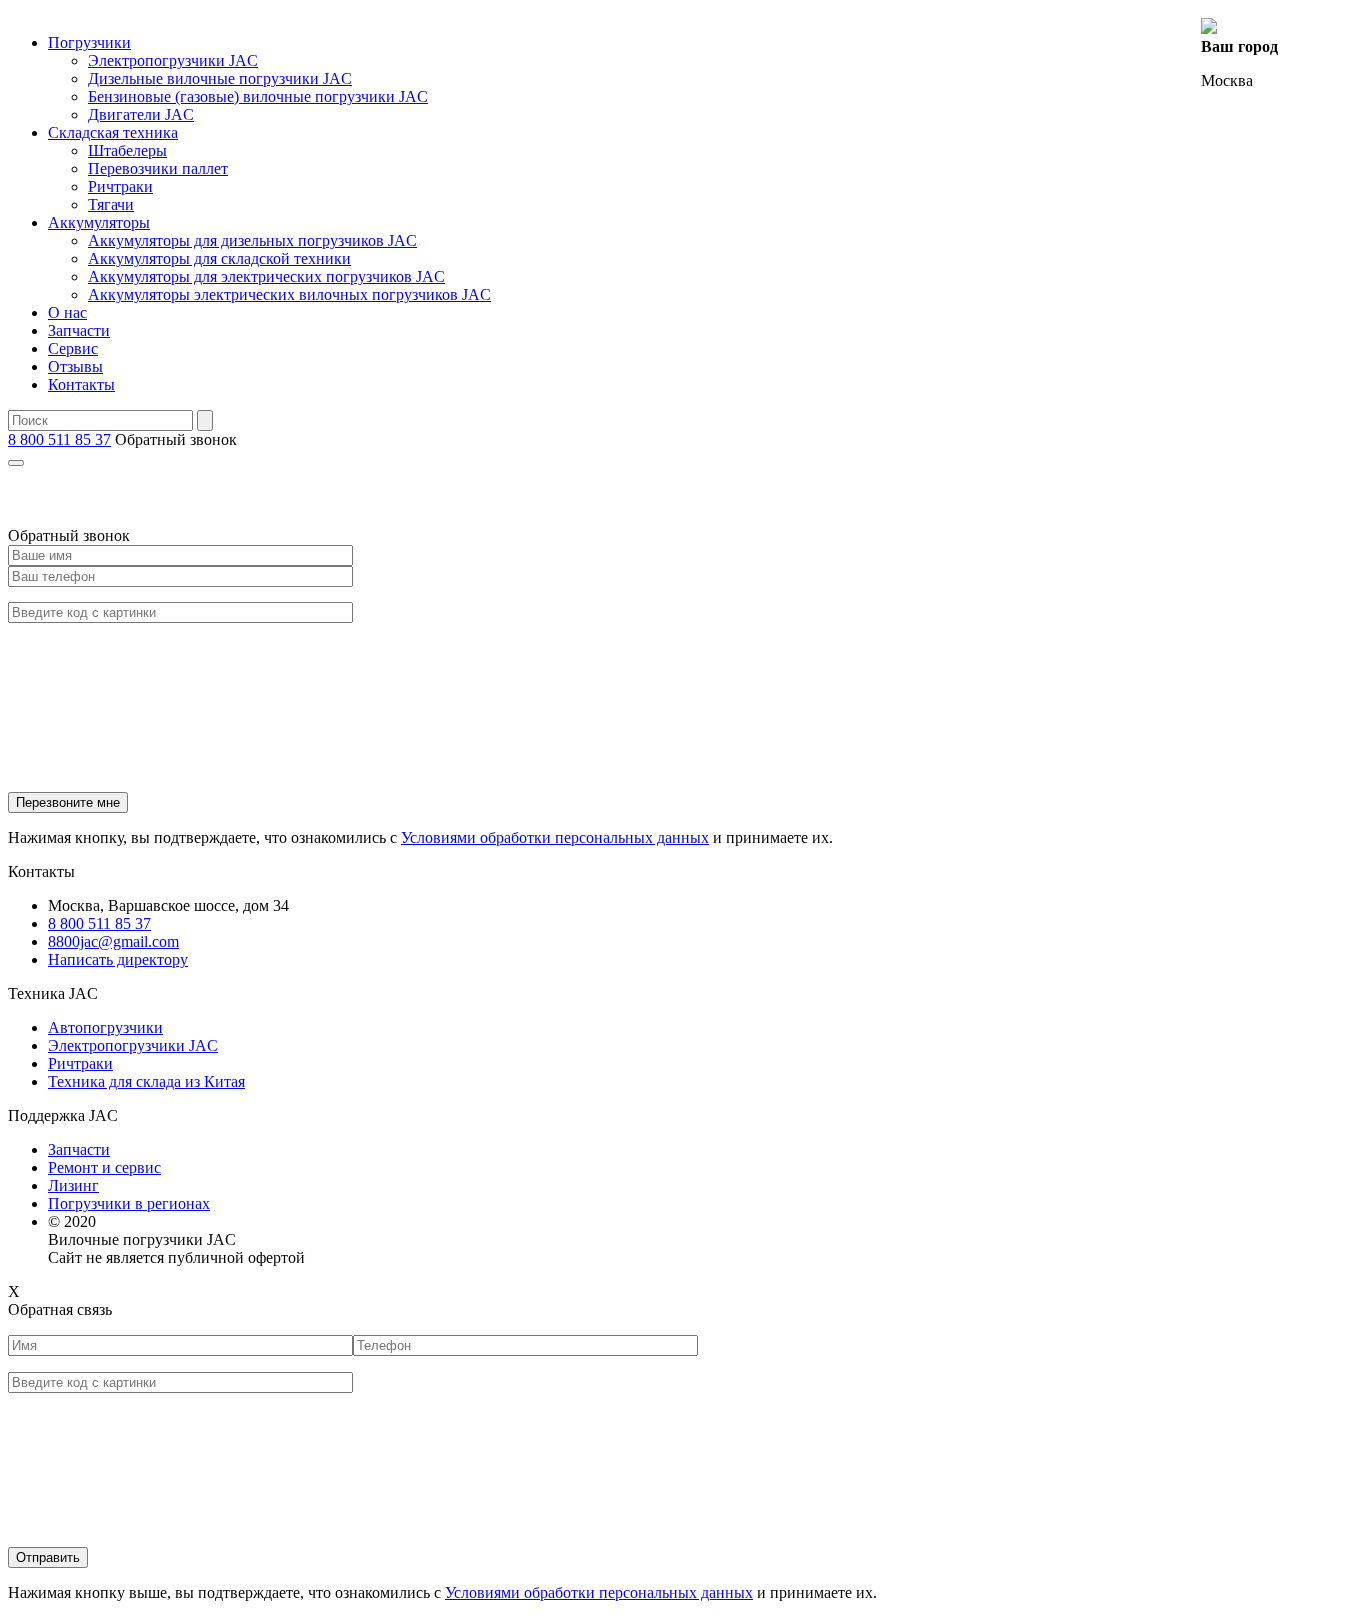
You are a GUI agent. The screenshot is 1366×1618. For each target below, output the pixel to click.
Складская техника (113, 132)
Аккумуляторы (99, 222)
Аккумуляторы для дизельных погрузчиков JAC (252, 240)
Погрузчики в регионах (129, 1203)
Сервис (73, 348)
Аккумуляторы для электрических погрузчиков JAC (266, 276)
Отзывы (75, 366)
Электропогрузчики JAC (173, 60)
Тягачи (111, 204)
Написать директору (118, 959)
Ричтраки (120, 186)
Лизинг (73, 1185)
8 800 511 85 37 (59, 439)
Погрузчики (89, 42)
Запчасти (79, 330)
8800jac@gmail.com (113, 941)
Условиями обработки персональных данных (555, 837)
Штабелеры (127, 150)
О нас (67, 312)
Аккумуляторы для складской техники (219, 258)
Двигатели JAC (141, 114)
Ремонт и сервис (104, 1167)
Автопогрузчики (105, 1027)
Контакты (81, 384)
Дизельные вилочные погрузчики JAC (220, 78)
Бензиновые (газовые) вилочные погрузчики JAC (258, 96)
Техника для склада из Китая (146, 1081)
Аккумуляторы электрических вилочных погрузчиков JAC (289, 294)
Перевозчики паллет (158, 168)
